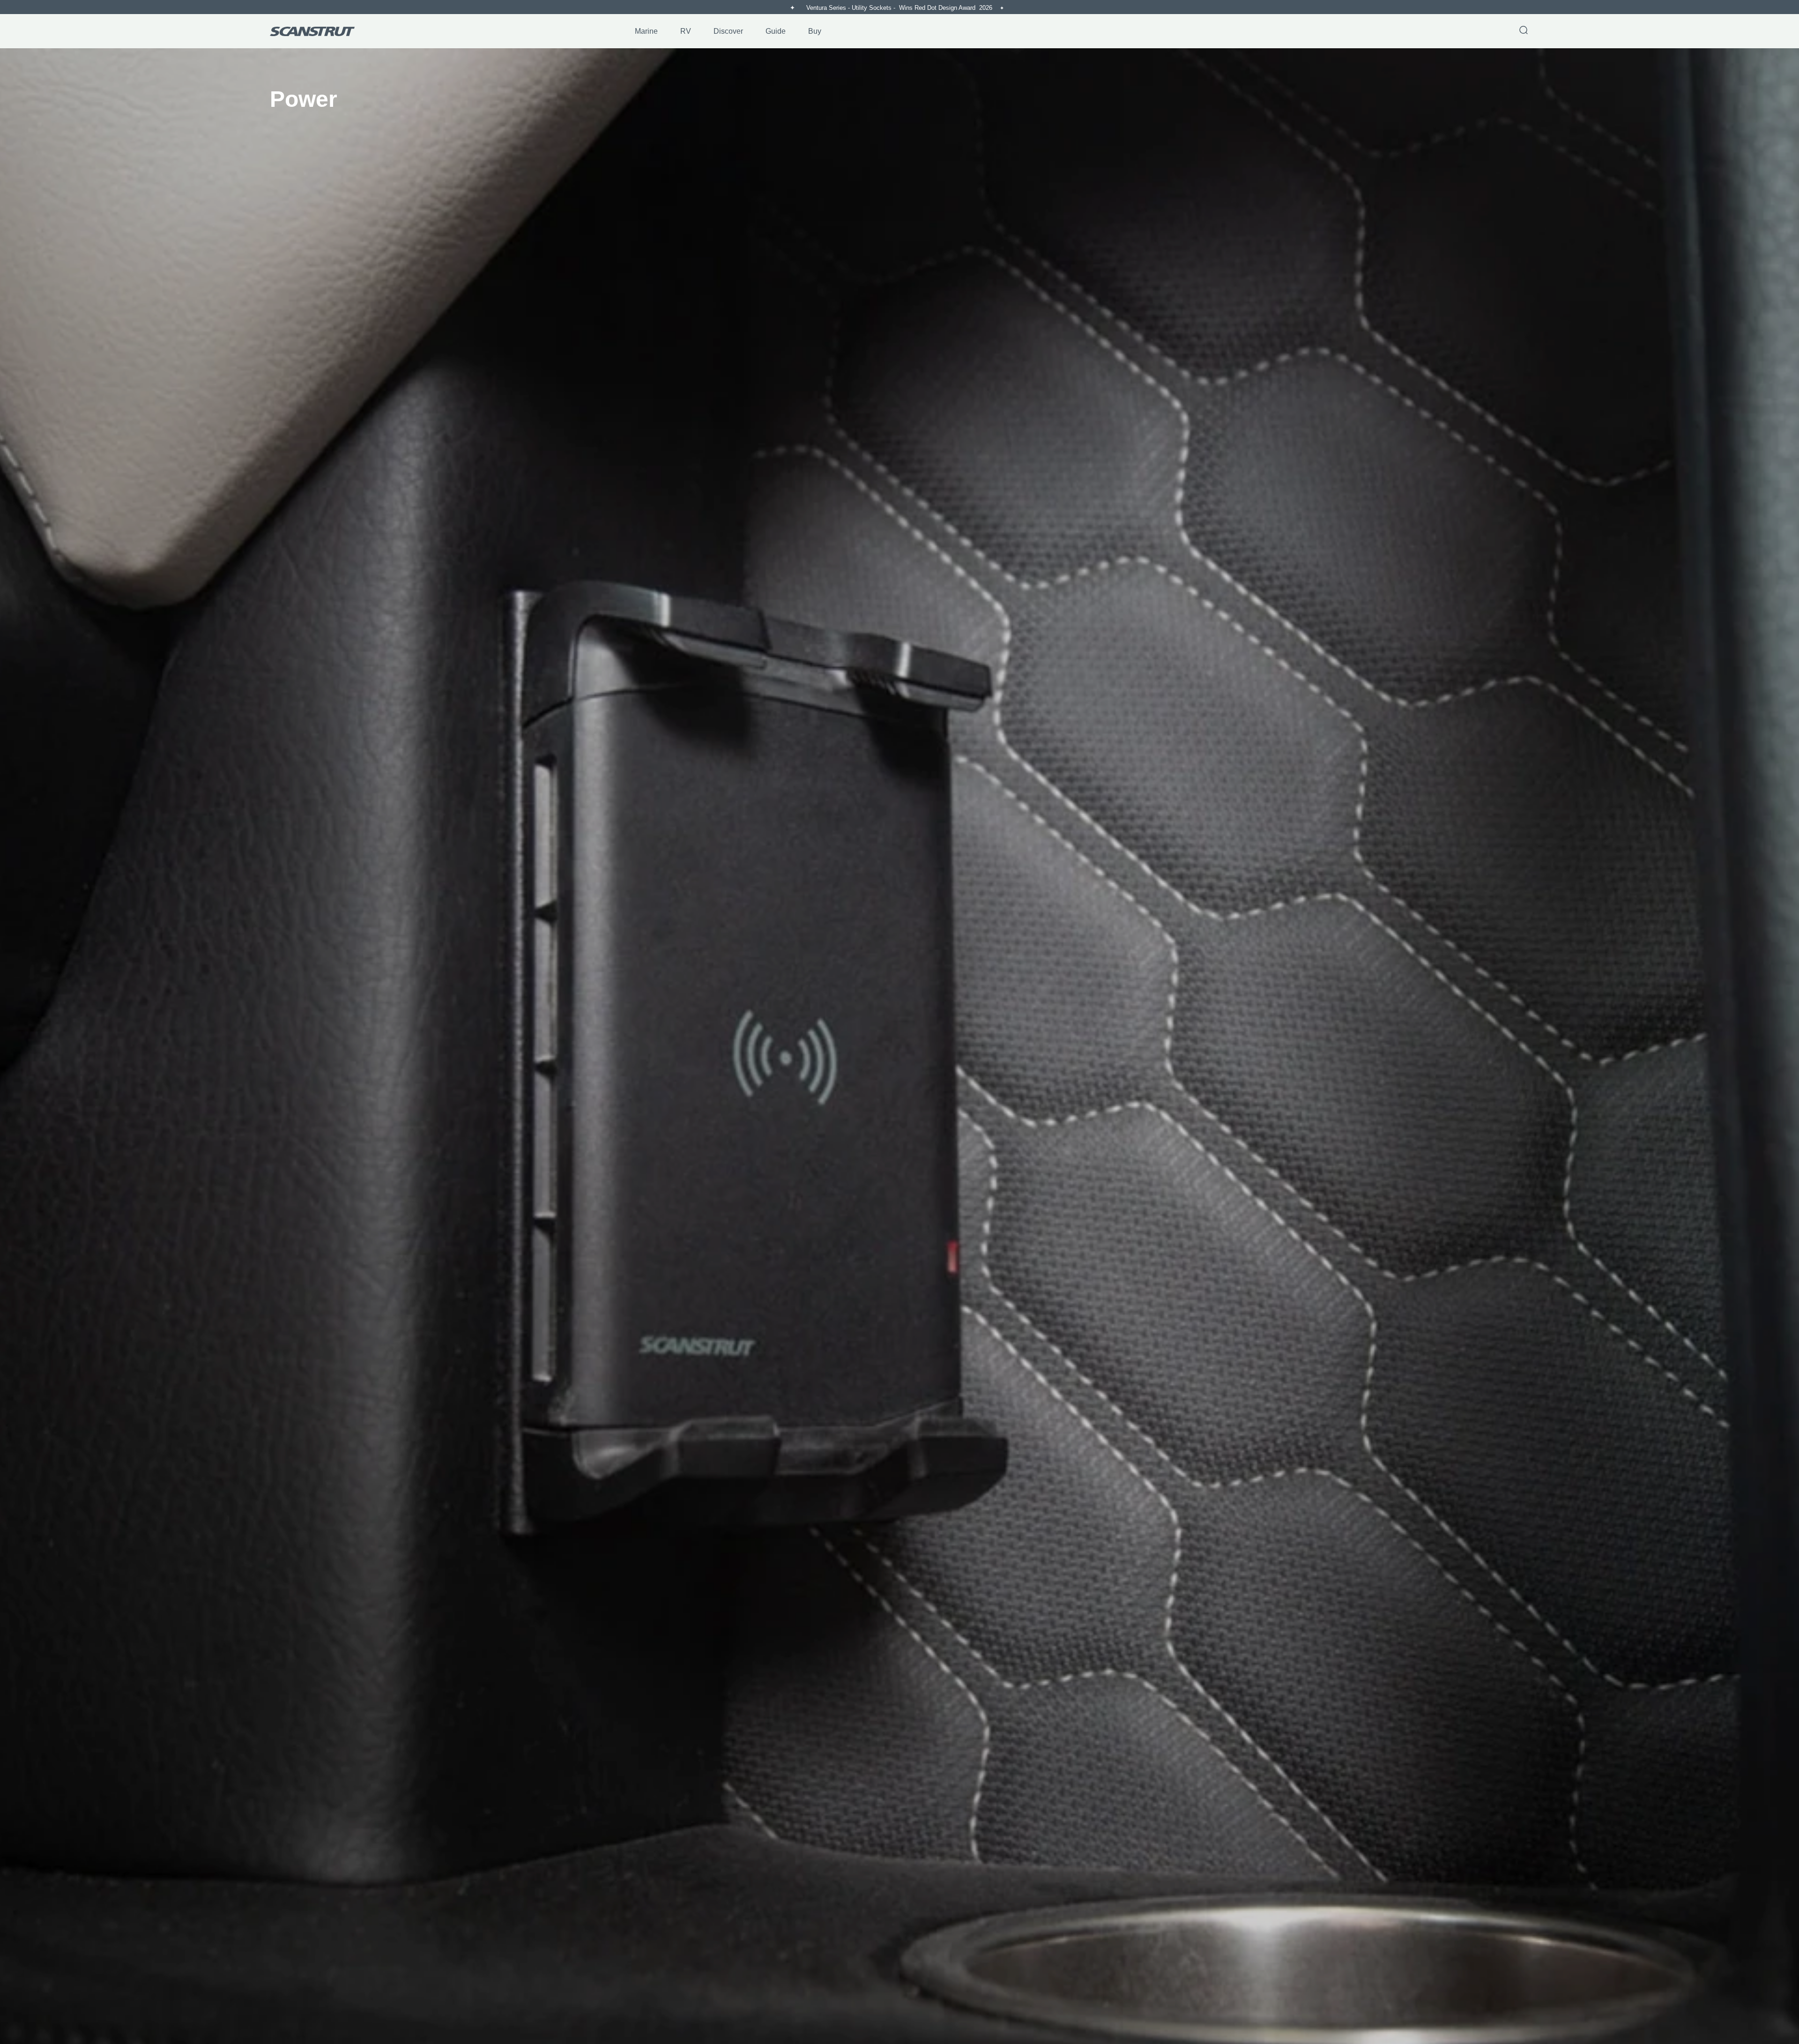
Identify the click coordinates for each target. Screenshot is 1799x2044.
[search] (1524, 31)
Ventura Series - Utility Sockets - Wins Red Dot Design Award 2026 (900, 8)
